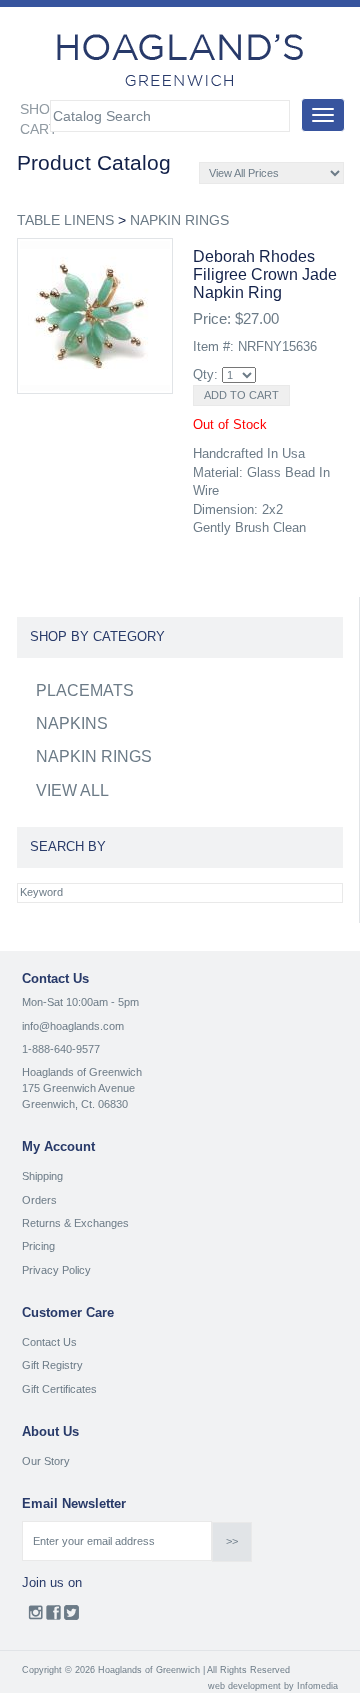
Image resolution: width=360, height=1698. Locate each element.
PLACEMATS (85, 690)
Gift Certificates (59, 1389)
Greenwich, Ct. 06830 (75, 1104)
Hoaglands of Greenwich (82, 1072)
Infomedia (317, 1686)
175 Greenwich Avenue (78, 1088)
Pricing (38, 1246)
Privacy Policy (56, 1270)
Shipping (42, 1176)
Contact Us (49, 1342)
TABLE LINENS (65, 220)
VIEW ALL (72, 790)
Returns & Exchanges (75, 1223)
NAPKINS (72, 723)
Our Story (46, 1461)
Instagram (35, 1617)
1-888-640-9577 (61, 1049)
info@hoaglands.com (73, 1026)
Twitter (71, 1617)
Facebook (53, 1617)
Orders (39, 1200)
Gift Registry (52, 1365)
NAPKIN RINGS (179, 220)
